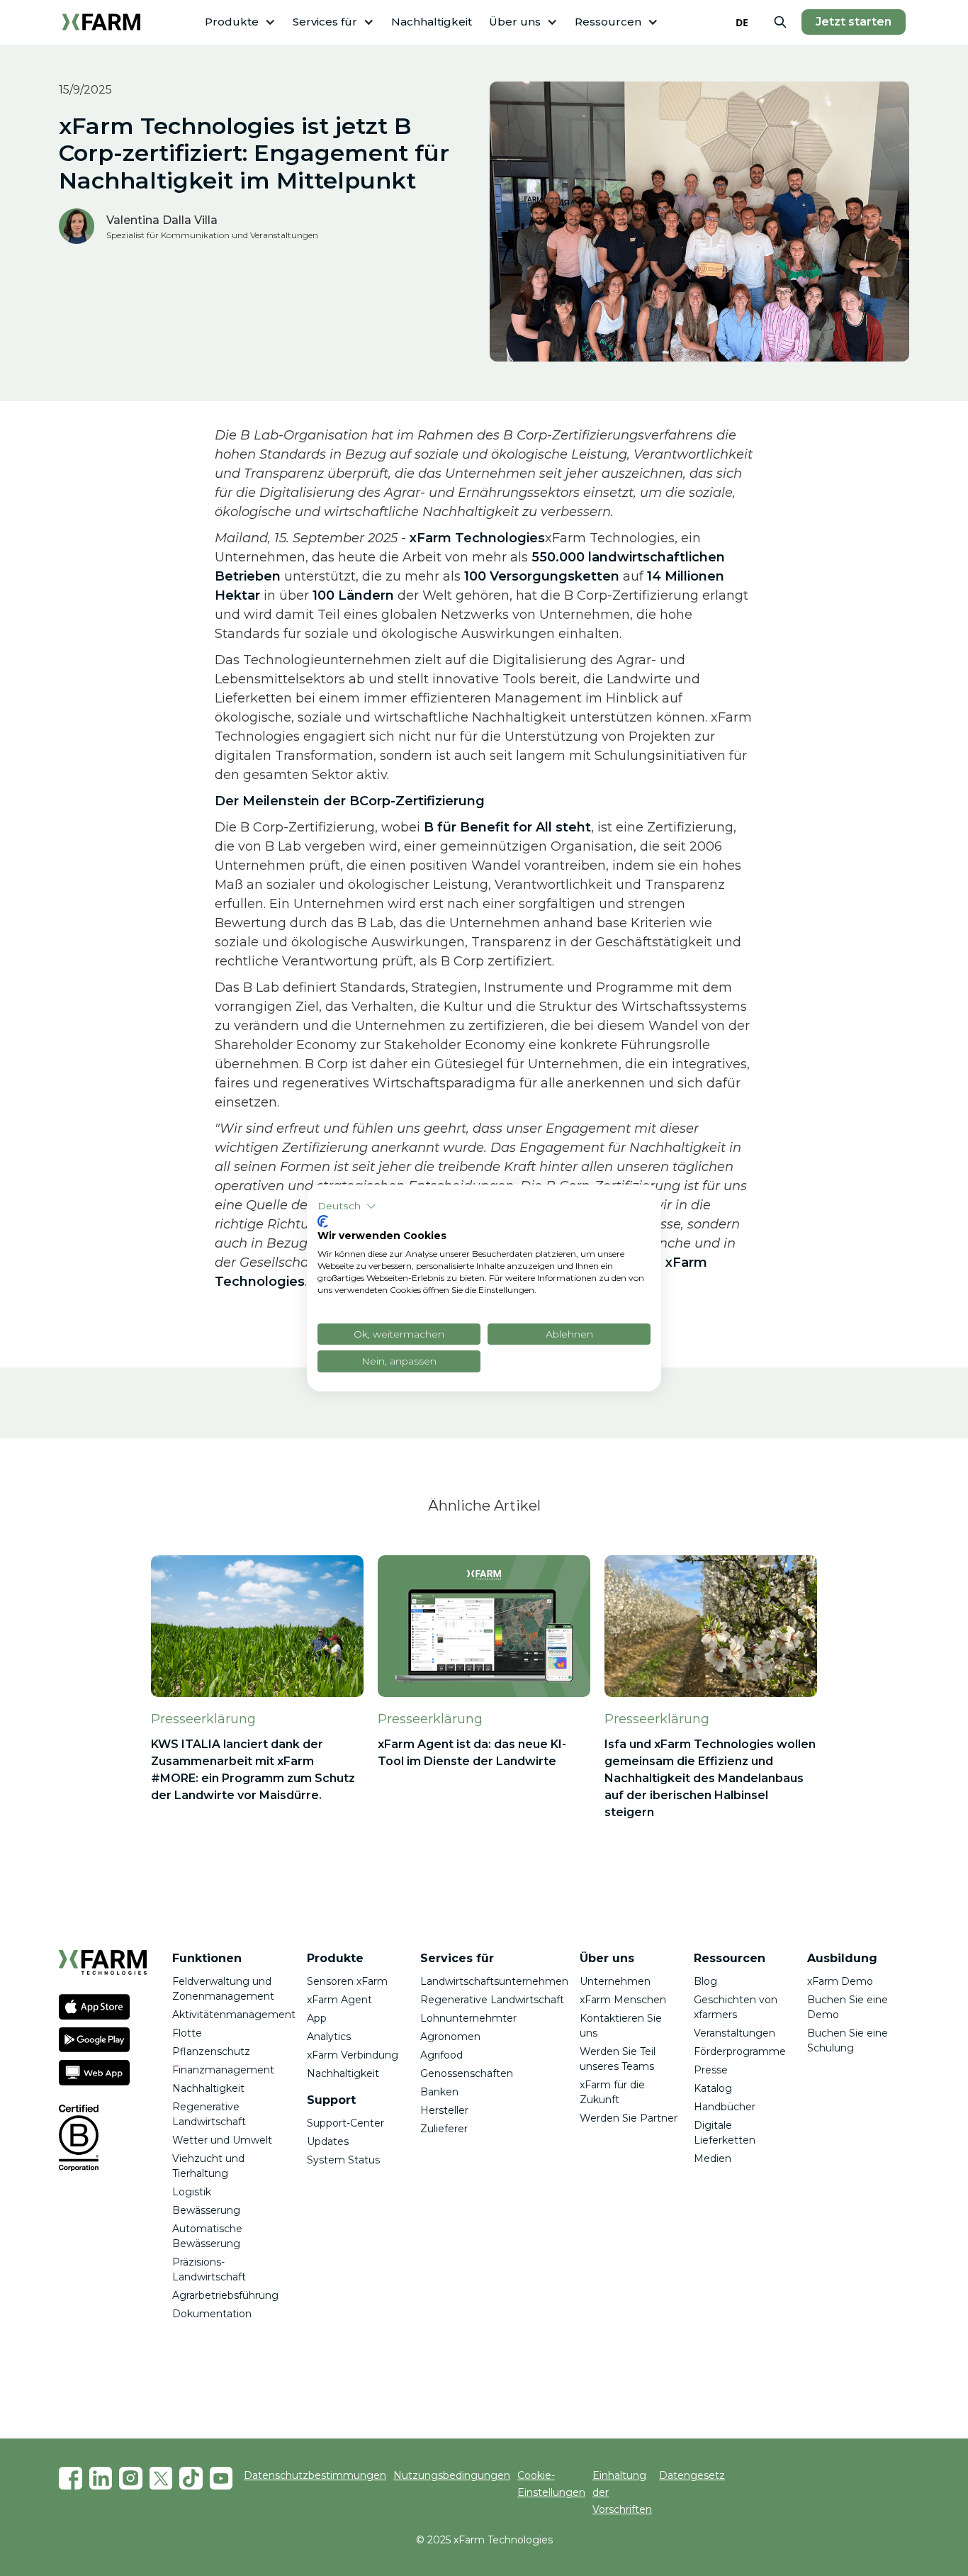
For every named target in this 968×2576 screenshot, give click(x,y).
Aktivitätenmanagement (234, 2015)
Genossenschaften (467, 2073)
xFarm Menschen (623, 2000)
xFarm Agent (339, 2000)
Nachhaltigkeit (432, 22)
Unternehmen (615, 1981)
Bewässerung (206, 2210)
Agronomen (450, 2037)
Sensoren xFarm (347, 1981)
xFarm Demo (840, 1981)
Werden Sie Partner (629, 2118)
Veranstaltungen (735, 2033)
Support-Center (345, 2123)
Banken (439, 2092)
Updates (328, 2141)
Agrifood (441, 2055)
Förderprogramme (740, 2051)
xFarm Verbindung (353, 2055)
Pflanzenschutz (211, 2051)
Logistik (192, 2192)
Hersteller (444, 2110)
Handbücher (725, 2107)
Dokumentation (212, 2314)
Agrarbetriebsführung (225, 2295)
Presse (711, 2070)
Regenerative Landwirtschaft (492, 2000)
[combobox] (742, 22)
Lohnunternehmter (468, 2018)
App (317, 2018)
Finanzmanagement (223, 2070)
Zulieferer (444, 2129)
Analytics (329, 2037)
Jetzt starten (854, 22)
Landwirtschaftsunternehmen (494, 1981)
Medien (713, 2158)
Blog (705, 1981)
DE (742, 22)
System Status (343, 2160)
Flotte (187, 2033)
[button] (240, 22)
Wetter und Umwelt (222, 2140)
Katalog (713, 2088)
